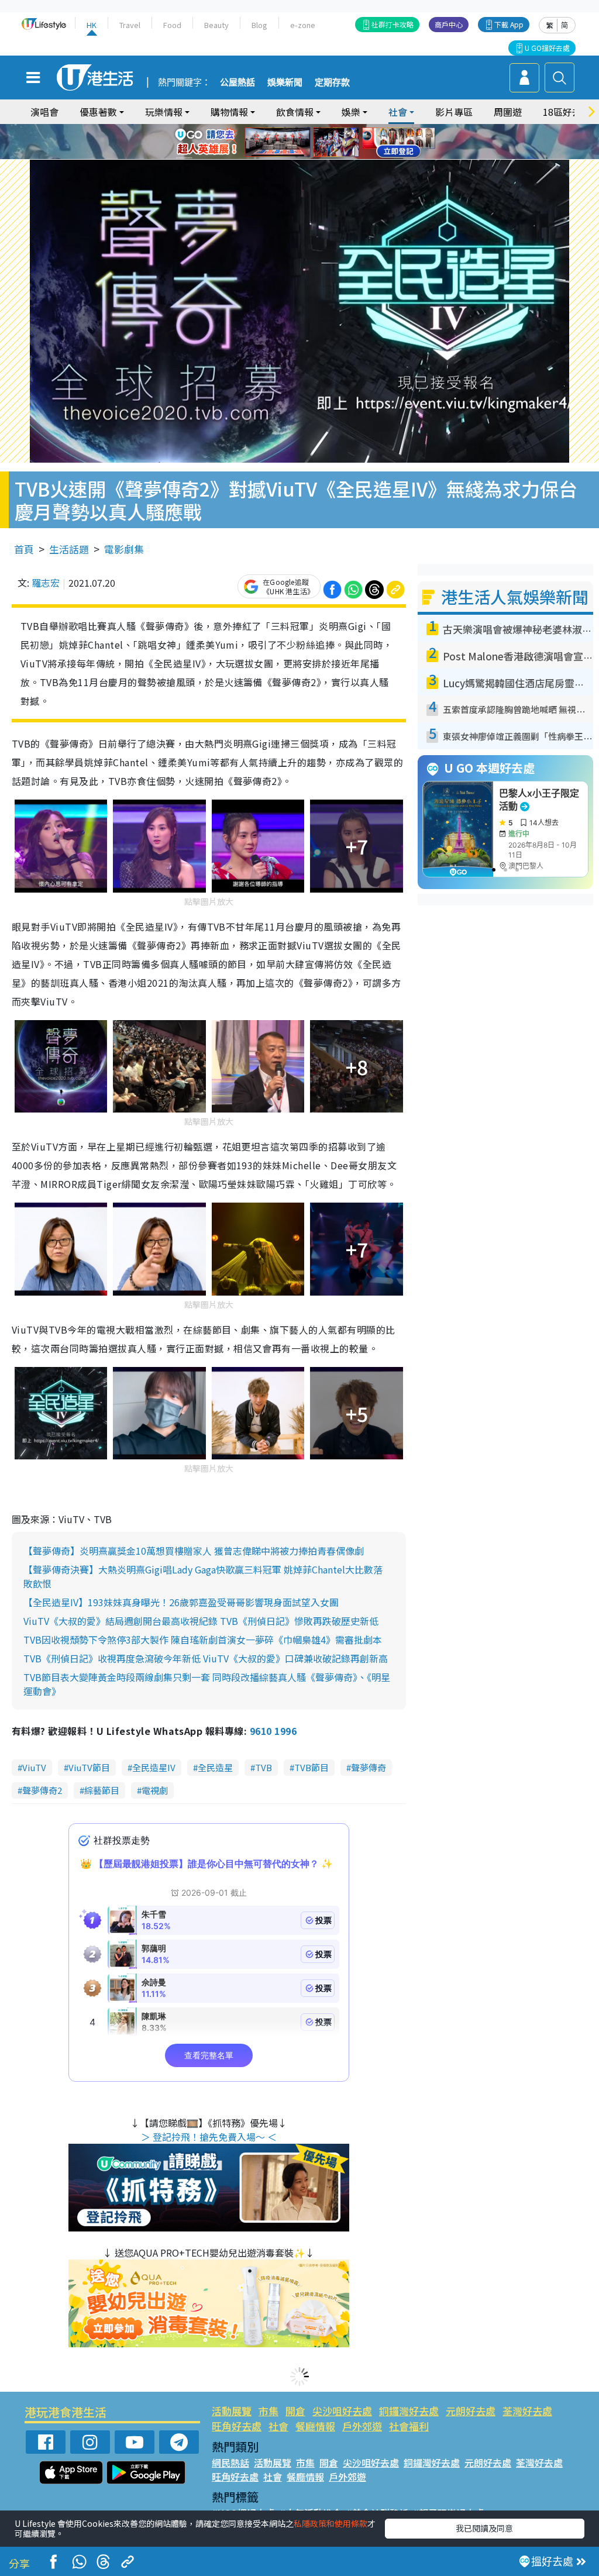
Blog (259, 25)
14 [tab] (308, 156)
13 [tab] (297, 156)
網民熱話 (230, 2463)
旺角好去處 (237, 2426)
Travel (130, 25)
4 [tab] (308, 128)
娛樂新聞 (285, 82)
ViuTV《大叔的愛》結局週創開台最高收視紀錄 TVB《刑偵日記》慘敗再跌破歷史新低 (201, 1621)
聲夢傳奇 (369, 1767)
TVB (264, 1767)
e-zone (303, 25)
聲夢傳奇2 (42, 1790)
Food (172, 25)
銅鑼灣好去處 (409, 2411)
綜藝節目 (102, 1790)
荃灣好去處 (527, 2411)
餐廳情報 (315, 2426)
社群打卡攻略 (393, 24)
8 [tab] (285, 142)
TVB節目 (311, 1767)
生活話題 (69, 549)
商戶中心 (449, 24)
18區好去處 (567, 112)
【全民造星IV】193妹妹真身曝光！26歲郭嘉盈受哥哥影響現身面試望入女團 (181, 1602)
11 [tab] (320, 142)
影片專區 (454, 112)
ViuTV (34, 1767)
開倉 (295, 2411)
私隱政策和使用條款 (331, 2523)
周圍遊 (508, 112)
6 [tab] (332, 128)
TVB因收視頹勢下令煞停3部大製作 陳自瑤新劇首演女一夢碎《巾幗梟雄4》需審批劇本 (203, 1640)
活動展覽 (232, 2411)
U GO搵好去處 (547, 48)
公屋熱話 (237, 82)
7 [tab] (273, 142)
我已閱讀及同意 (484, 2528)
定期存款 (332, 82)
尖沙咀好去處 (342, 2411)
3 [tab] (297, 128)
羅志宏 (46, 583)
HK (92, 25)
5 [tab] (320, 128)
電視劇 (155, 1790)
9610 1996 (273, 1731)
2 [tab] (285, 128)
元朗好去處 (471, 2411)
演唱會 (44, 112)
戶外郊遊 (362, 2426)
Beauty (216, 25)
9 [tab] (297, 142)
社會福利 (409, 2426)
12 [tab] (332, 142)
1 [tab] (273, 128)
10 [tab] (308, 142)
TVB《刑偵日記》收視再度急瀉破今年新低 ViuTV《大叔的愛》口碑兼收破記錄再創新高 (206, 1658)
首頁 (24, 549)
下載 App (509, 24)
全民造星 (215, 1767)
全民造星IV (154, 1767)
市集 (268, 2411)
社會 (278, 2426)
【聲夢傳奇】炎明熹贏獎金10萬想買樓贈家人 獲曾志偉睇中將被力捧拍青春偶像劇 (194, 1551)
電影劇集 (124, 549)
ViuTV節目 (89, 1767)
